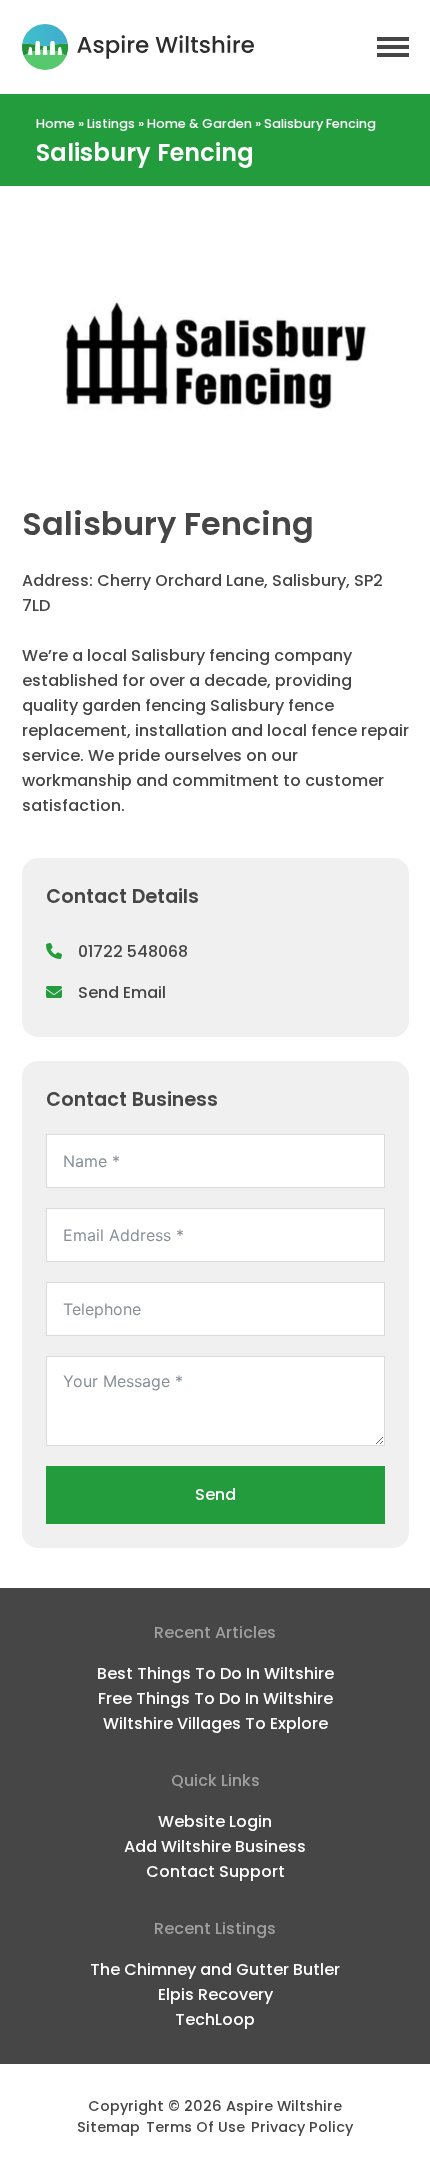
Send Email (122, 992)
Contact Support (215, 1871)
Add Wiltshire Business (215, 1846)
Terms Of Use (195, 2127)
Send (215, 1494)
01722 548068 (133, 951)
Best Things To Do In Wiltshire (215, 1673)
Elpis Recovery (215, 1994)
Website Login (215, 1821)
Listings (111, 123)
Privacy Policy (302, 2127)
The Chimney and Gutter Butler (215, 1969)
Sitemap (108, 2127)
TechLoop (215, 2019)
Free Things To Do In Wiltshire (215, 1698)
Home (55, 123)
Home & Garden (199, 123)
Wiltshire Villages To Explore (215, 1723)
